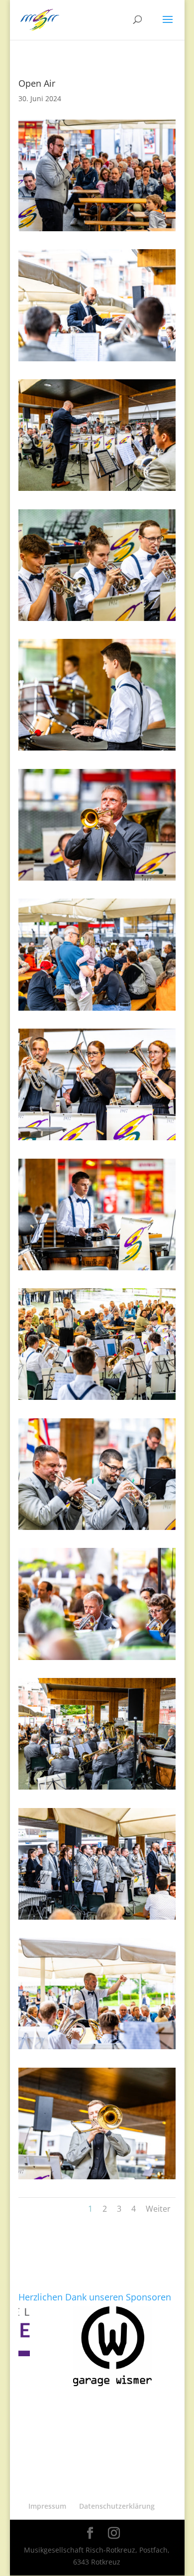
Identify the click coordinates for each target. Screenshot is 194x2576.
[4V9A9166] (97, 231)
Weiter (158, 2209)
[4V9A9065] (97, 880)
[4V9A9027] (97, 1660)
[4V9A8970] (97, 2049)
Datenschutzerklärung (117, 2506)
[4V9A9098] (97, 491)
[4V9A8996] (97, 1010)
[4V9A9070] (97, 1789)
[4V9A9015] (97, 1400)
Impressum (47, 2506)
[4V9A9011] (97, 621)
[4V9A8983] (97, 750)
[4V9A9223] (97, 1530)
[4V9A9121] (97, 1919)
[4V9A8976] (97, 1270)
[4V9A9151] (97, 361)
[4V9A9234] (97, 2179)
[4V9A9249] (97, 1140)
